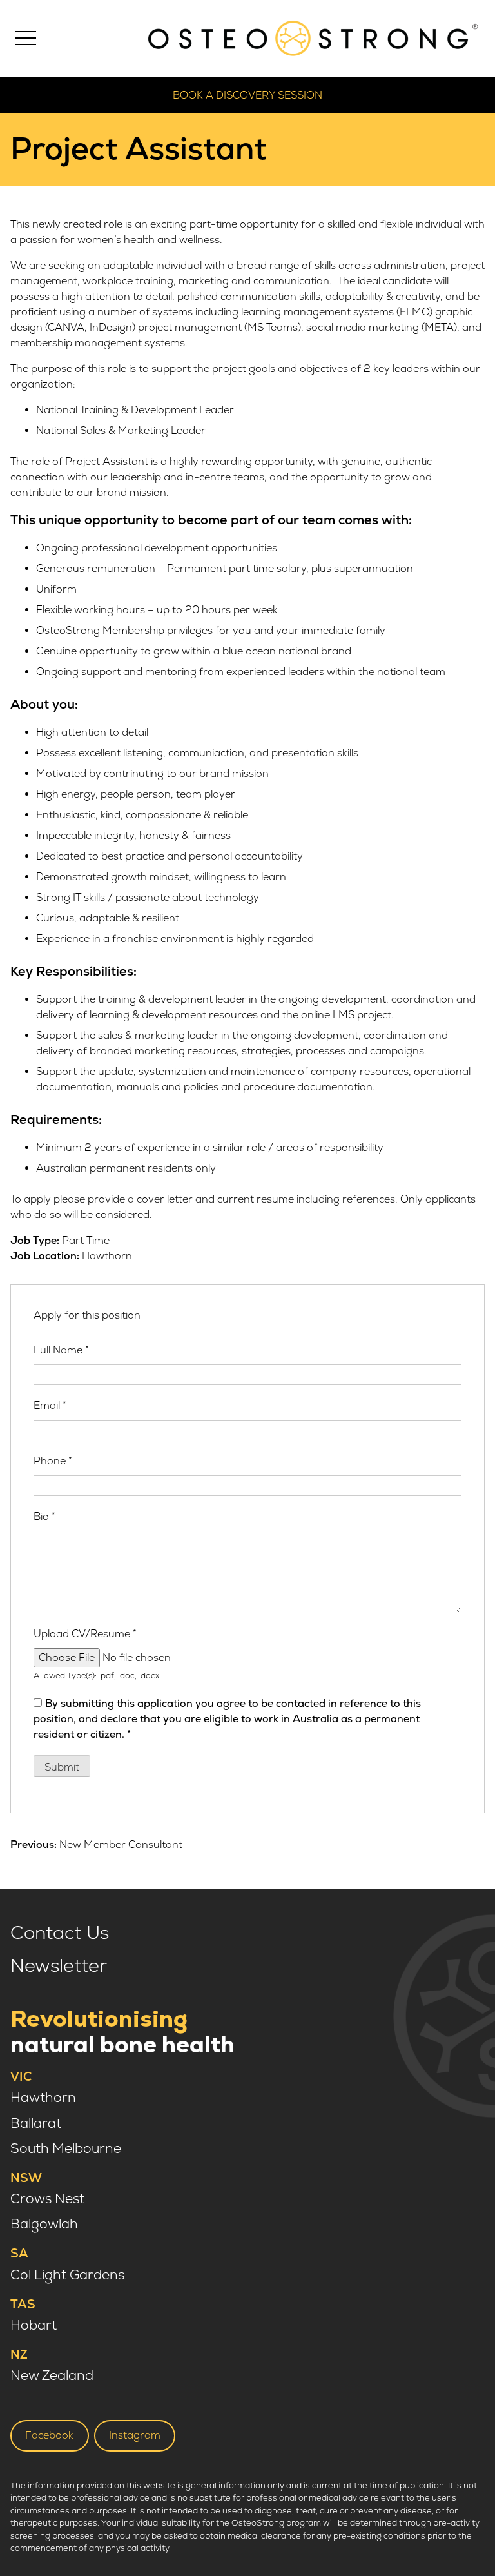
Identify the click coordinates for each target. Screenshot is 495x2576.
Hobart (34, 2325)
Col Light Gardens (67, 2275)
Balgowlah (44, 2224)
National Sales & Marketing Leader (121, 431)
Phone (53, 1461)
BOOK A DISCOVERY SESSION (247, 95)
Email (50, 1406)
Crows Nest (47, 2199)
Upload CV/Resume (85, 1634)
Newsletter (59, 1966)
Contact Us (60, 1933)
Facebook (49, 2435)
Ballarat (36, 2124)
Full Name (61, 1350)
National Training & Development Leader (135, 410)
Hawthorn (43, 2098)
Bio (44, 1517)
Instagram (135, 2435)
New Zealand (52, 2376)
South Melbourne (66, 2149)
